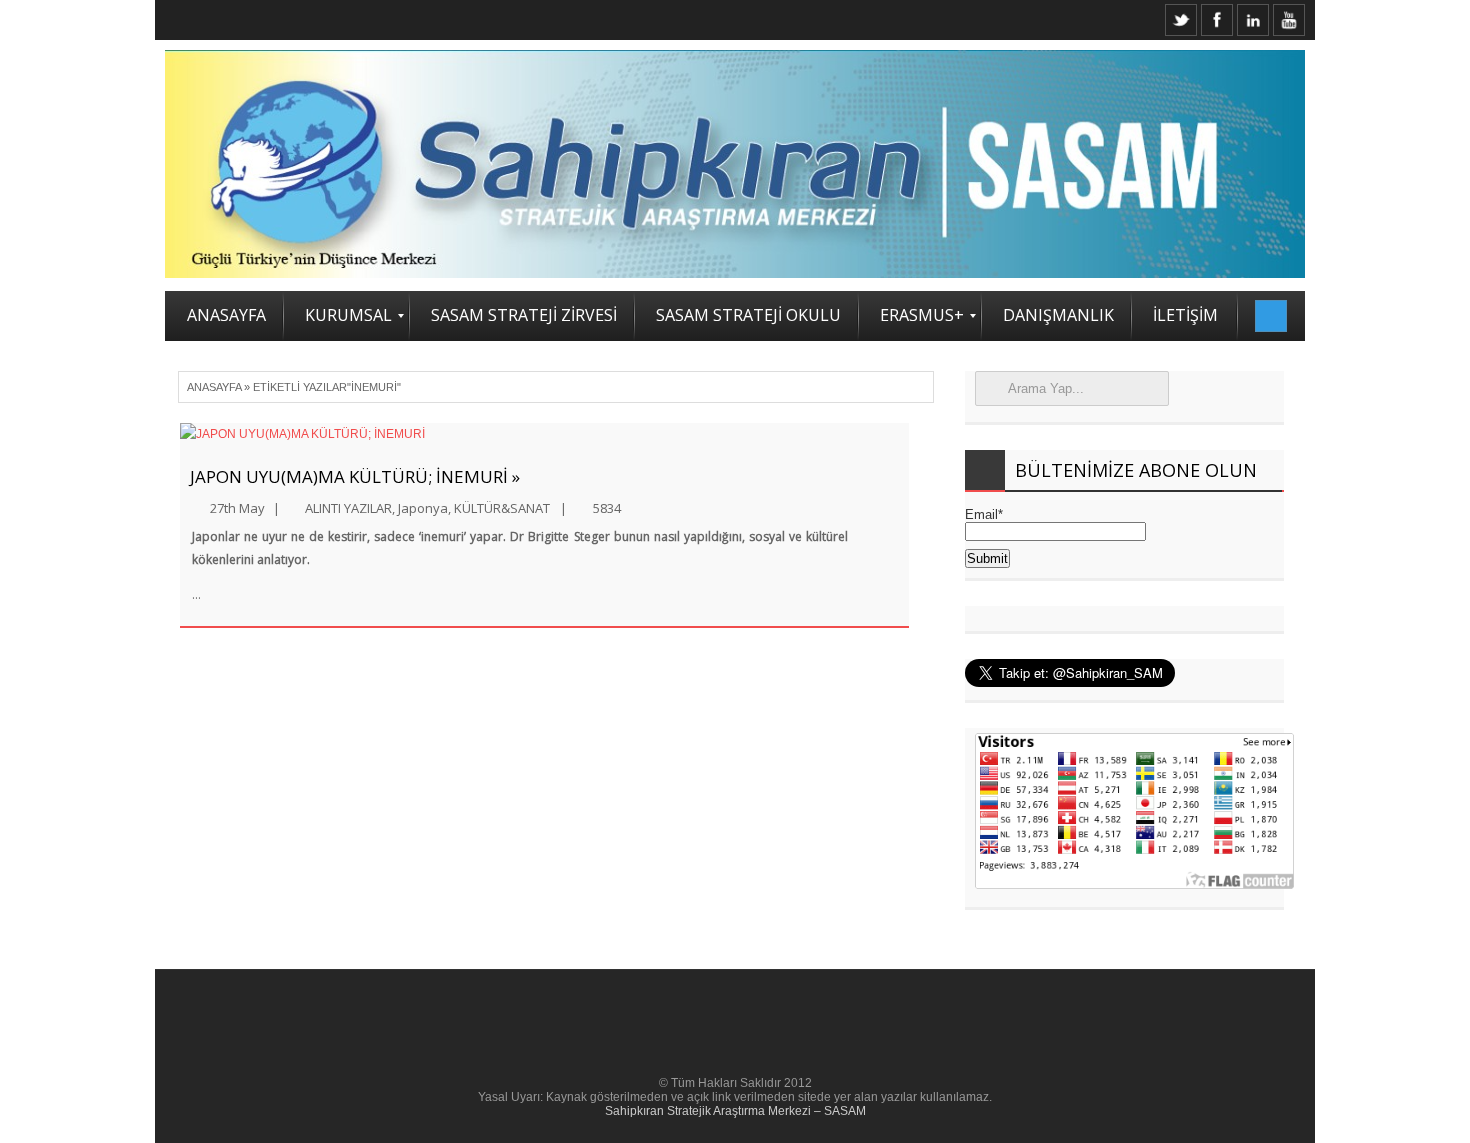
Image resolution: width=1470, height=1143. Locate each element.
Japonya (423, 508)
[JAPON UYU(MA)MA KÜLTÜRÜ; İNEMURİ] (544, 434)
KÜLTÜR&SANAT (502, 508)
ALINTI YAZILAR (348, 508)
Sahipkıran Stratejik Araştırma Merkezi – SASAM (735, 1111)
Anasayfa (214, 387)
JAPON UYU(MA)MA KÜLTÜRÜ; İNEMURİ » (355, 476)
